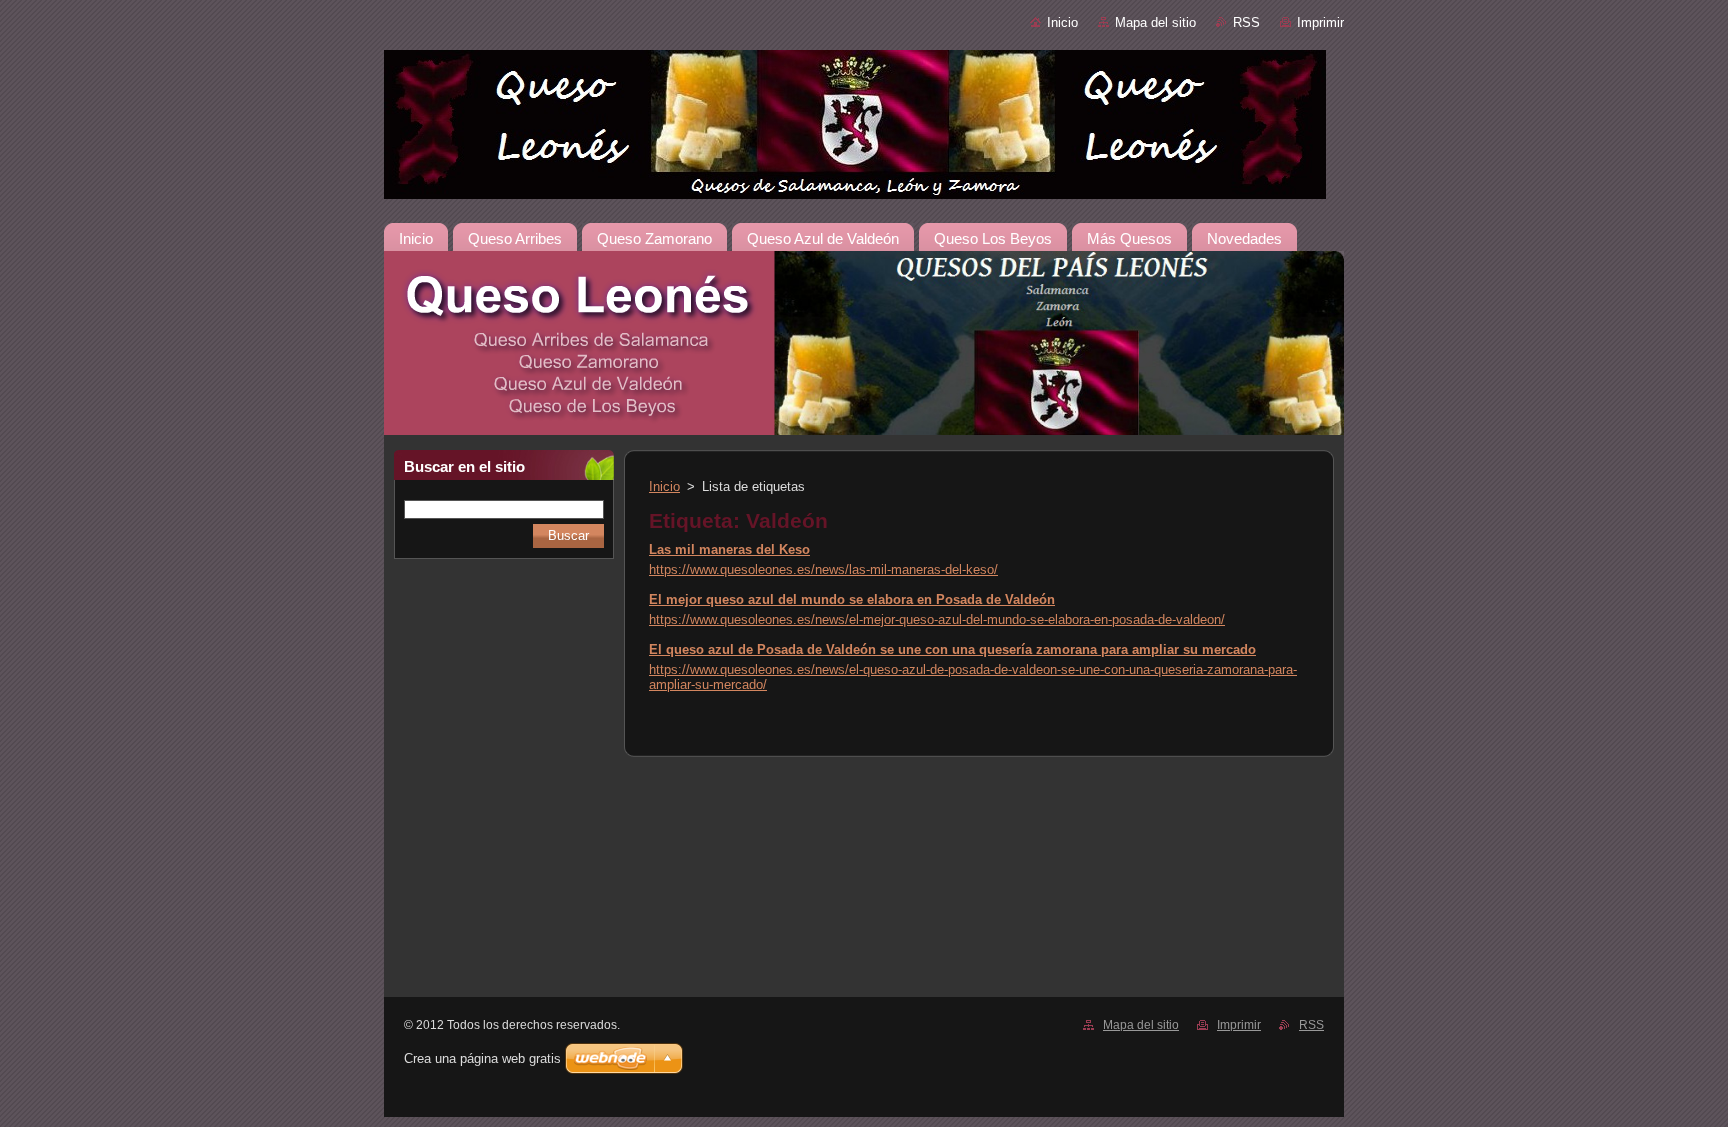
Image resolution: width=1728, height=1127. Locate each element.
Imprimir (1320, 22)
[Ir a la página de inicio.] (864, 128)
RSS (1246, 22)
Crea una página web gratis (482, 1058)
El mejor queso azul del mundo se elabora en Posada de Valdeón (852, 599)
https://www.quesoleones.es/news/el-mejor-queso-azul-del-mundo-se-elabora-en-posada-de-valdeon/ (937, 619)
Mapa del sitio (1155, 22)
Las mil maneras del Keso (729, 549)
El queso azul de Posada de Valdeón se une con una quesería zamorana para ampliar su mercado (952, 649)
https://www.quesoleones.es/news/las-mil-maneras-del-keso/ (823, 569)
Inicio (1062, 22)
